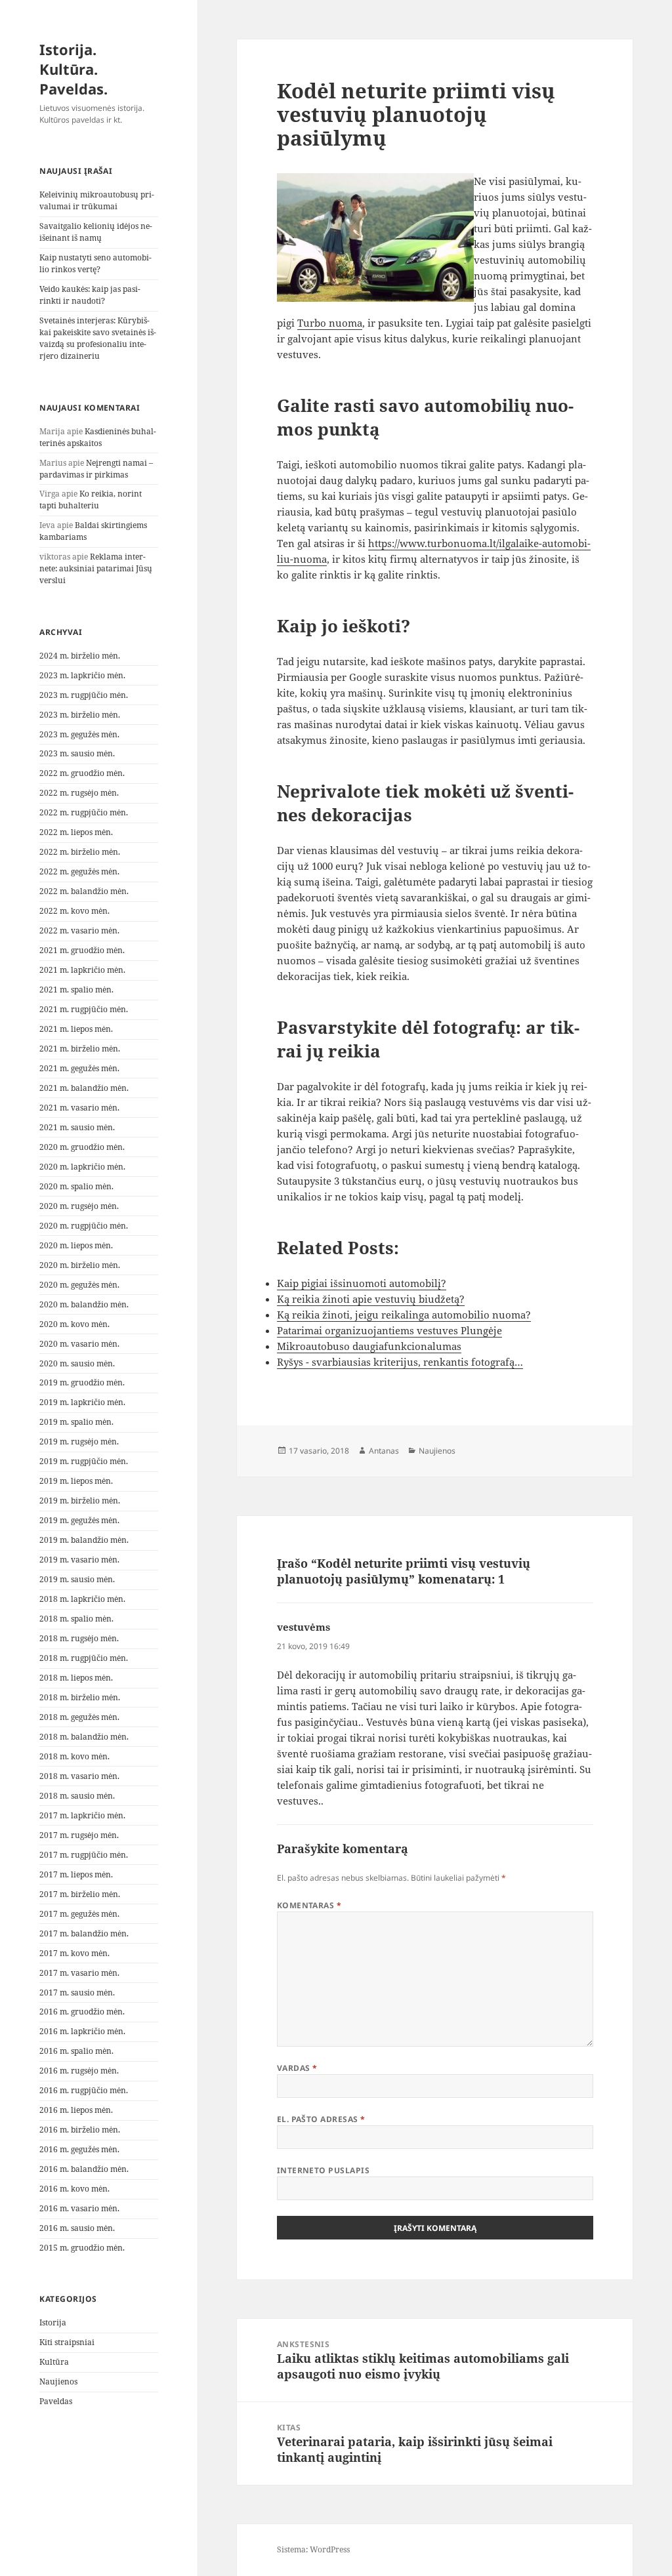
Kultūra (54, 2362)
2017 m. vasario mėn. (79, 1973)
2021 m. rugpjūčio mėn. (84, 1009)
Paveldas (56, 2401)
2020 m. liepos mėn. (76, 1245)
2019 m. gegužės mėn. (79, 1520)
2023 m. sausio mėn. (77, 753)
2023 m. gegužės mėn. (79, 734)
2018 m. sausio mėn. (77, 1796)
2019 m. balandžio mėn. (84, 1540)
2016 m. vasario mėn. (79, 2208)
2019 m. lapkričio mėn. (82, 1402)
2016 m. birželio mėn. (80, 2130)
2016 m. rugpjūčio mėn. (84, 2090)
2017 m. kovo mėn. (74, 1953)
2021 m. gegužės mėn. (79, 1068)
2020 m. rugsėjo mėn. (79, 1206)
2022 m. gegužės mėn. (79, 871)
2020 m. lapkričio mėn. (82, 1167)
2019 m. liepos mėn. (76, 1481)
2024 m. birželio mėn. (80, 656)
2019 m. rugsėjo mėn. (79, 1441)
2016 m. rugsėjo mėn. (79, 2071)
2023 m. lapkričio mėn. (82, 675)
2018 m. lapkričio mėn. (82, 1599)
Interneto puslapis (324, 2170)
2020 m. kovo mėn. (74, 1324)
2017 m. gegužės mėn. (79, 1914)
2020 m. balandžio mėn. (84, 1304)
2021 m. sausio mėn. (77, 1127)
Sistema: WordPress (313, 2549)
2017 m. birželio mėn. (80, 1894)
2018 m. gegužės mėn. (79, 1717)
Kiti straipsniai (67, 2342)
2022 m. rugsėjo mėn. (79, 793)
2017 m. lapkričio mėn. (82, 1815)
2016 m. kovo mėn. (74, 2189)
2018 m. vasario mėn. (79, 1776)
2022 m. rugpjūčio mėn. (84, 812)
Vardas (297, 2068)
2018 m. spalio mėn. (76, 1619)
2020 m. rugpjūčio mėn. (84, 1226)
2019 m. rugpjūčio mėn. (84, 1461)
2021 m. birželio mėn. (80, 1049)
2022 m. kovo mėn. (74, 911)
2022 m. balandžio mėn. (84, 891)
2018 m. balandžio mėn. (84, 1737)
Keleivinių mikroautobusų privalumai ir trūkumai (97, 200)
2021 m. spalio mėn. (76, 990)
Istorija (53, 2322)
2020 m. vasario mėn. (79, 1344)
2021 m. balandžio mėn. (84, 1088)
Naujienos (58, 2382)
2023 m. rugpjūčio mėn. (84, 695)
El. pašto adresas (321, 2119)
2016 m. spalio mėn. (76, 2051)
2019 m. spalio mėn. (76, 1422)
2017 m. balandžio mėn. (84, 1933)
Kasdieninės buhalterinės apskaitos (98, 437)
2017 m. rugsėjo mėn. (79, 1835)
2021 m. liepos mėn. (76, 1029)
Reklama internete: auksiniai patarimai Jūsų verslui (96, 568)
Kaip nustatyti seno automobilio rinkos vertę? (95, 263)
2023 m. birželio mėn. (80, 715)
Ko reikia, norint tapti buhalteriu (91, 500)
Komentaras (309, 1905)
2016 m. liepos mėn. (76, 2110)
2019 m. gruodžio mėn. (82, 1382)
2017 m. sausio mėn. (77, 1993)
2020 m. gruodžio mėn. (82, 1147)
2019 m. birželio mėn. (80, 1501)
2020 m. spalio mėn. (76, 1186)
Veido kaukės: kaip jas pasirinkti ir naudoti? (90, 295)
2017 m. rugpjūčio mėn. (84, 1855)
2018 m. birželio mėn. (80, 1697)
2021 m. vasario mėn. (79, 1108)
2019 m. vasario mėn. (79, 1560)
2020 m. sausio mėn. (77, 1363)
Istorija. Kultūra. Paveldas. (73, 69)
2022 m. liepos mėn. (76, 832)
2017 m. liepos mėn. (76, 1874)
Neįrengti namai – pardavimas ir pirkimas (96, 469)
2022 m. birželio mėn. (80, 852)
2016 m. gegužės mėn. (79, 2149)
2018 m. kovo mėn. (74, 1756)
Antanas (384, 1451)
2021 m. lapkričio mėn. (82, 970)
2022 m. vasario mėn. (79, 930)
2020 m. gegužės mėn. (79, 1285)
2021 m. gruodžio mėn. (82, 950)
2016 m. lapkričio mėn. (82, 2031)
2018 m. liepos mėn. (76, 1678)
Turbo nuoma (330, 323)
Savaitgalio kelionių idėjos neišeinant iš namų (96, 232)
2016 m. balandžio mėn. (84, 2169)
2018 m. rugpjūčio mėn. (84, 1658)
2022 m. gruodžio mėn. (82, 773)
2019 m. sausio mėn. (77, 1579)
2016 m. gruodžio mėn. (82, 2012)
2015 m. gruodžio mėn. (82, 2248)
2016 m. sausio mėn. (77, 2228)
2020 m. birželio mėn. (80, 1265)
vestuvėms (304, 1627)
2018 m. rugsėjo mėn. (79, 1638)
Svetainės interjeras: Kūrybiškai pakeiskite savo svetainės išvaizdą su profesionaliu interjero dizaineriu (98, 338)
